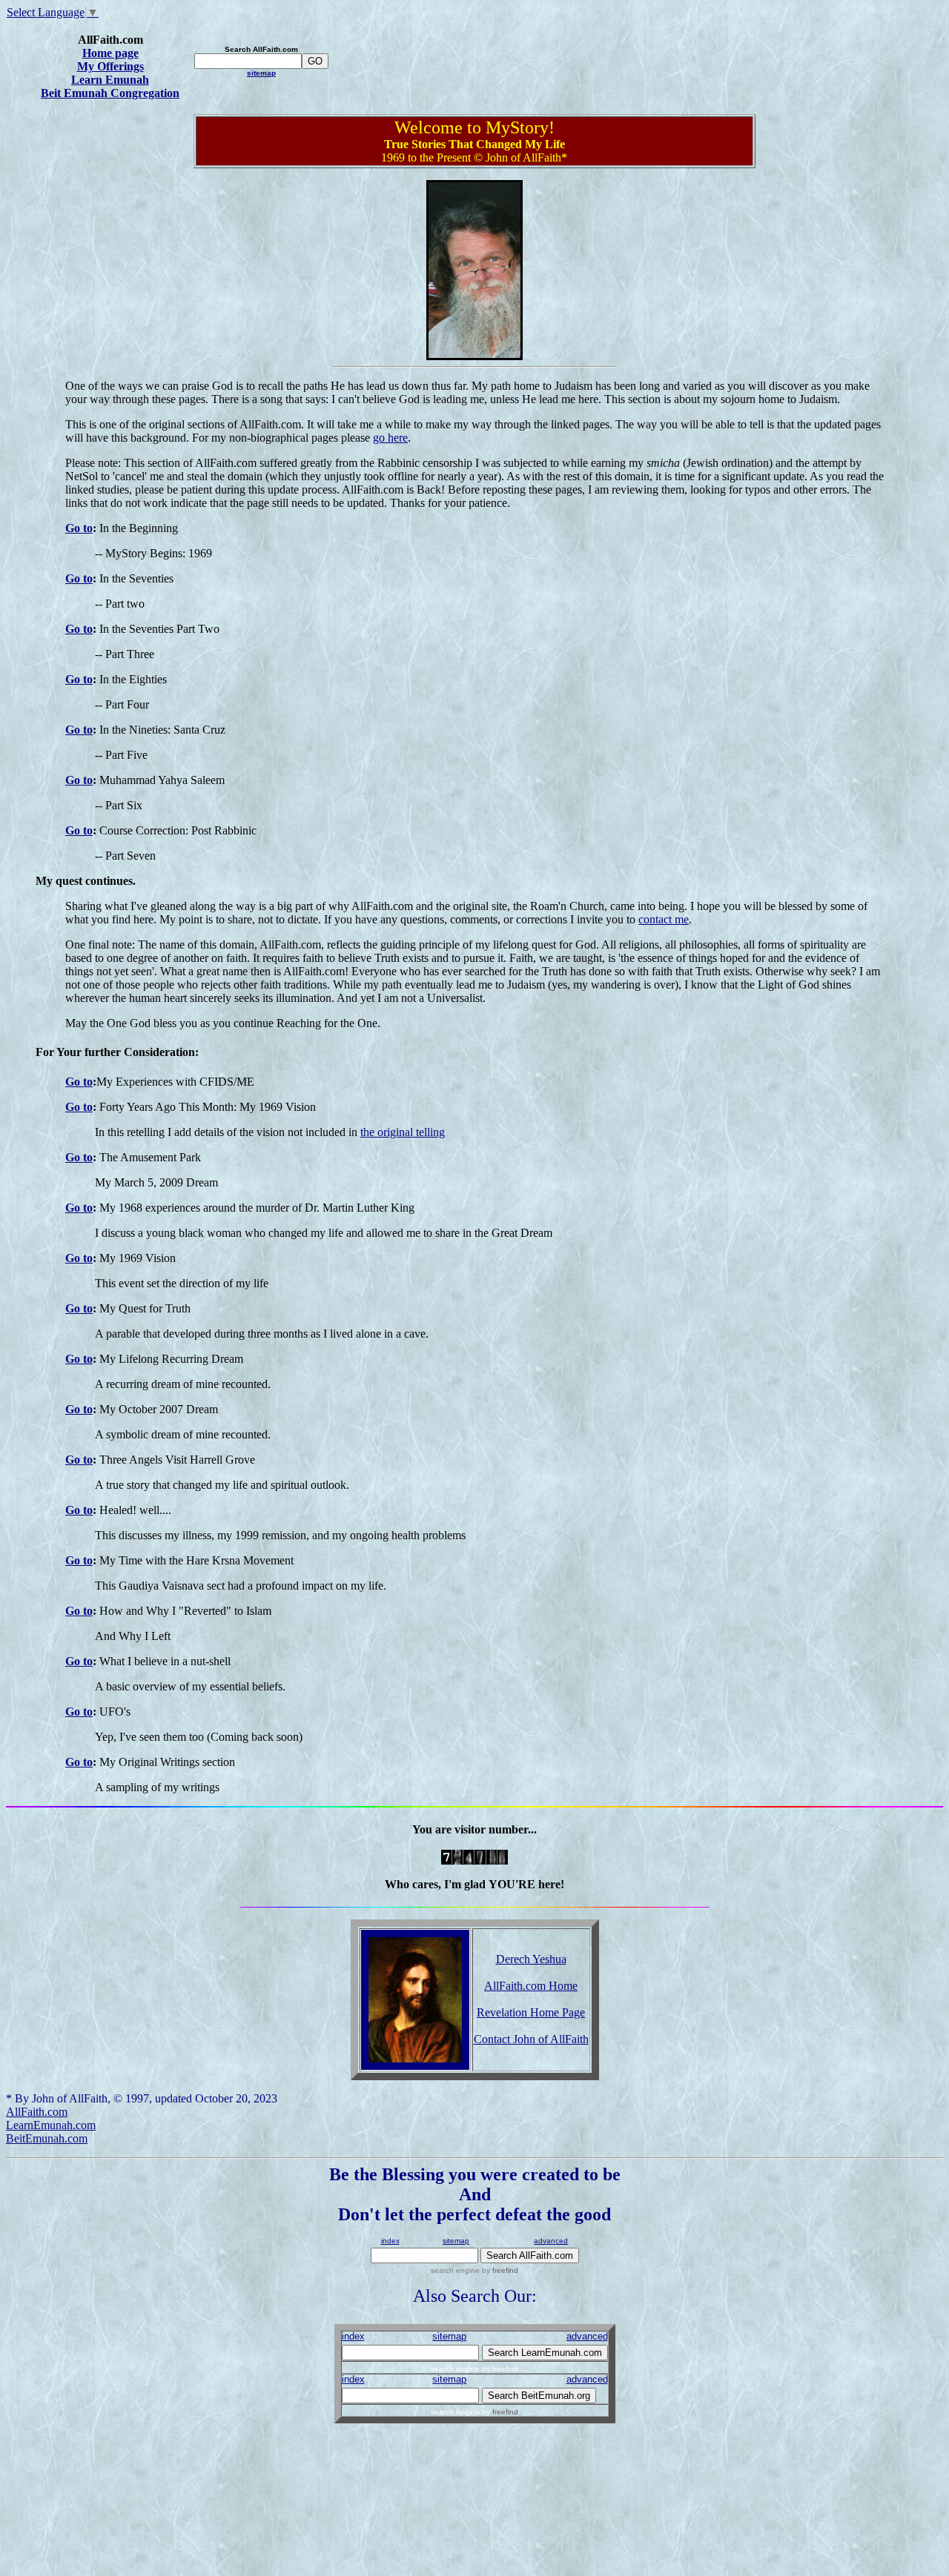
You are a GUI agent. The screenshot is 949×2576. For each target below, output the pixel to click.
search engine (455, 2270)
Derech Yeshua (531, 1959)
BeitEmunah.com (47, 2138)
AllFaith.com (37, 2112)
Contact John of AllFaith (531, 2039)
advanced (551, 2241)
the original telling (403, 1132)
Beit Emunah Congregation (110, 93)
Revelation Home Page (531, 2012)
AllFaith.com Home (531, 1986)
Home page (110, 53)
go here (390, 438)
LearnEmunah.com (51, 2125)
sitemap (261, 73)
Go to (79, 528)
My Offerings (110, 66)
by (499, 2270)
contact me (664, 919)
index (390, 2241)
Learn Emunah (110, 80)
